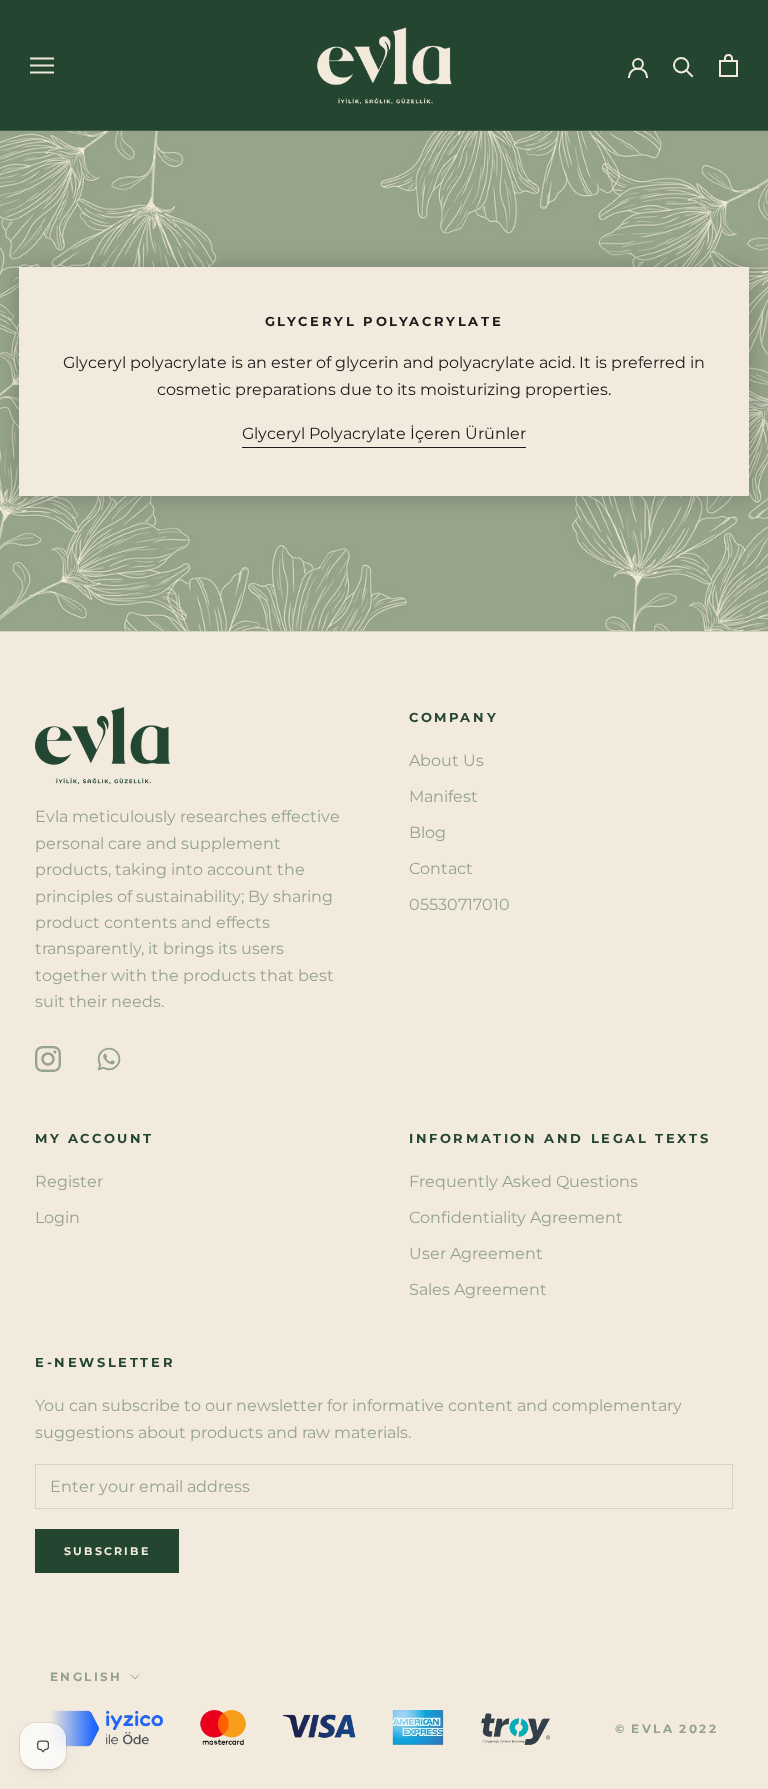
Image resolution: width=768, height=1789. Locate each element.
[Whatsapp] (109, 1057)
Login (57, 1217)
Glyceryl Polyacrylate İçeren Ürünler (384, 433)
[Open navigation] (42, 65)
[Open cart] (728, 65)
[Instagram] (48, 1057)
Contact (441, 868)
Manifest (443, 796)
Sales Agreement (478, 1289)
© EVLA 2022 (666, 1728)
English (86, 1676)
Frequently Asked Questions (523, 1181)
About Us (446, 760)
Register (69, 1181)
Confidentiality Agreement (516, 1217)
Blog (427, 832)
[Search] (683, 65)
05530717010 (459, 904)
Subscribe (107, 1551)
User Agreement (476, 1253)
